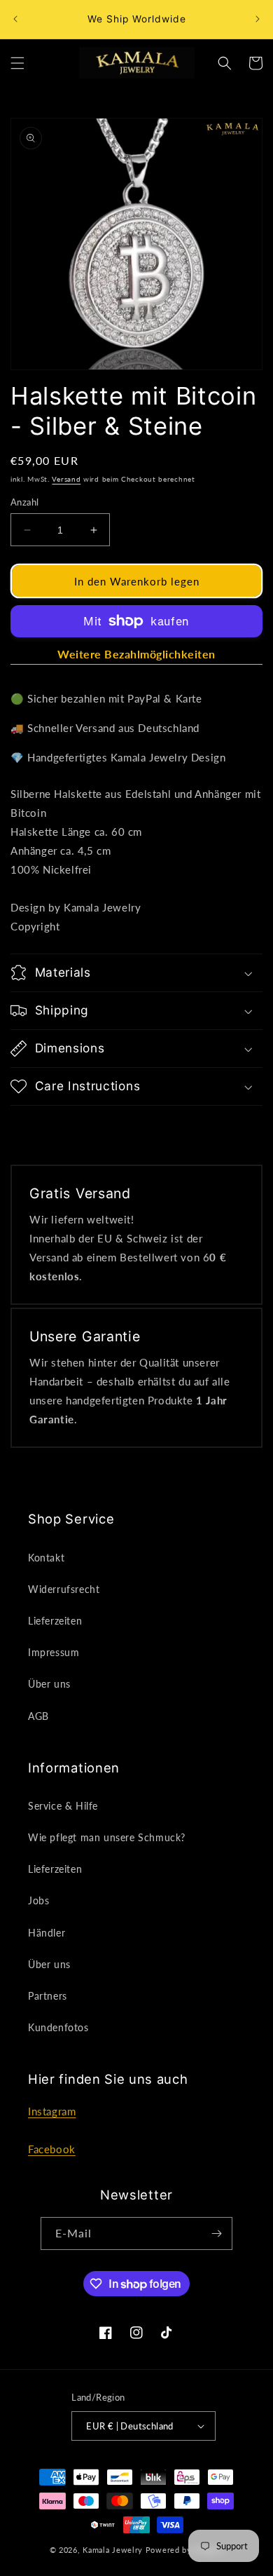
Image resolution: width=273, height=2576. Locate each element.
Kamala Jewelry (113, 2550)
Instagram (52, 2111)
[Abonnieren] (216, 2233)
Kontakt (46, 1558)
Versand (66, 479)
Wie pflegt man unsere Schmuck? (107, 1837)
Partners (48, 1996)
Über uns (49, 1684)
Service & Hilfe (63, 1806)
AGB (38, 1716)
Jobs (38, 1900)
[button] (17, 63)
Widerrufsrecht (64, 1589)
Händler (47, 1933)
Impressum (54, 1652)
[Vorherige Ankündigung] (15, 19)
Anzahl (24, 502)
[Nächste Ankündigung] (258, 19)
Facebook (52, 2149)
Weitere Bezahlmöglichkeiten (136, 654)
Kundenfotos (58, 2027)
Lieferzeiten (55, 1621)
